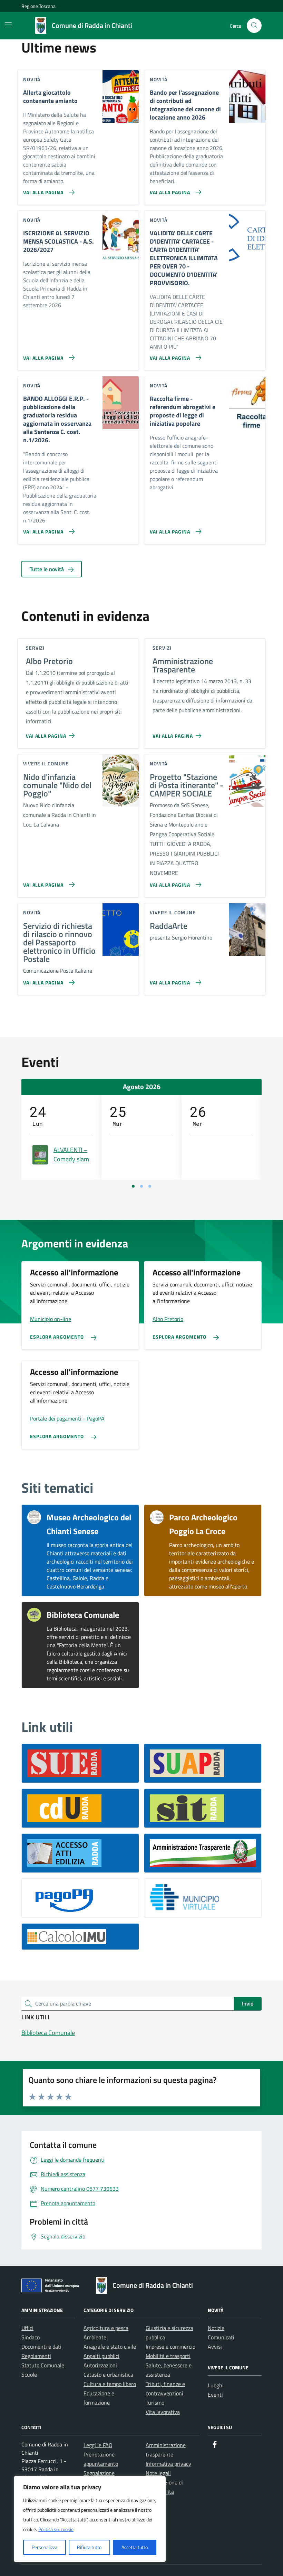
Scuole (29, 2375)
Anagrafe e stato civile (110, 2347)
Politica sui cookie (56, 2529)
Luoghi (216, 2385)
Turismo (155, 2403)
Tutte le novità (47, 569)
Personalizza (45, 2547)
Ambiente (95, 2337)
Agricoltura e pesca (106, 2328)
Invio (248, 2003)
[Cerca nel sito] (254, 26)
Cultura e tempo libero (110, 2384)
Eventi (215, 2395)
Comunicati (221, 2337)
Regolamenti (36, 2356)
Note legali (158, 2473)
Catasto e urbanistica (108, 2375)
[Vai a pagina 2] (141, 1186)
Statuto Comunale (43, 2365)
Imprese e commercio (170, 2347)
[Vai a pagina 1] (133, 1186)
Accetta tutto (135, 2547)
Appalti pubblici (101, 2356)
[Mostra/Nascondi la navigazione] (8, 25)
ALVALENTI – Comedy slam (71, 1154)
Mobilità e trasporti (168, 2356)
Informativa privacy (168, 2464)
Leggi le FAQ (98, 2445)
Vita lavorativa (163, 2412)
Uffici (27, 2328)
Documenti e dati (41, 2347)
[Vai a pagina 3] (150, 1186)
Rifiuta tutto (89, 2547)
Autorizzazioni (100, 2365)
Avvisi (215, 2347)
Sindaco (31, 2337)
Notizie (216, 2328)
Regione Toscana (38, 6)
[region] (90, 2519)
